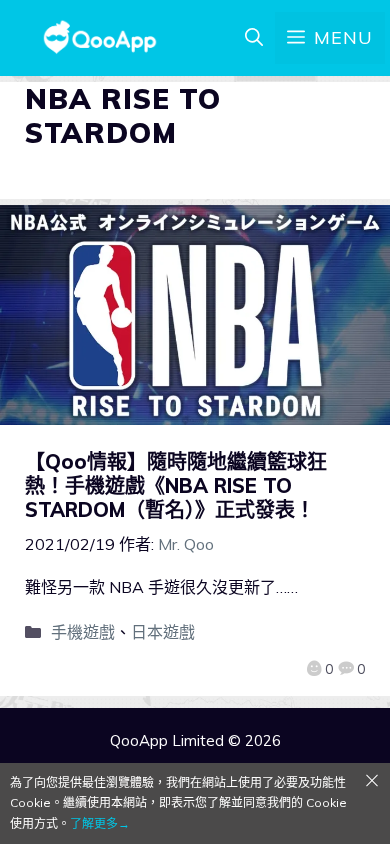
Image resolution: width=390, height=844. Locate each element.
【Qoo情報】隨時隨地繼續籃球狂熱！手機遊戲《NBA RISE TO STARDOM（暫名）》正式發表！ (176, 485)
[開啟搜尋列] (254, 38)
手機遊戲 (83, 632)
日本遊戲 (163, 632)
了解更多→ (100, 823)
